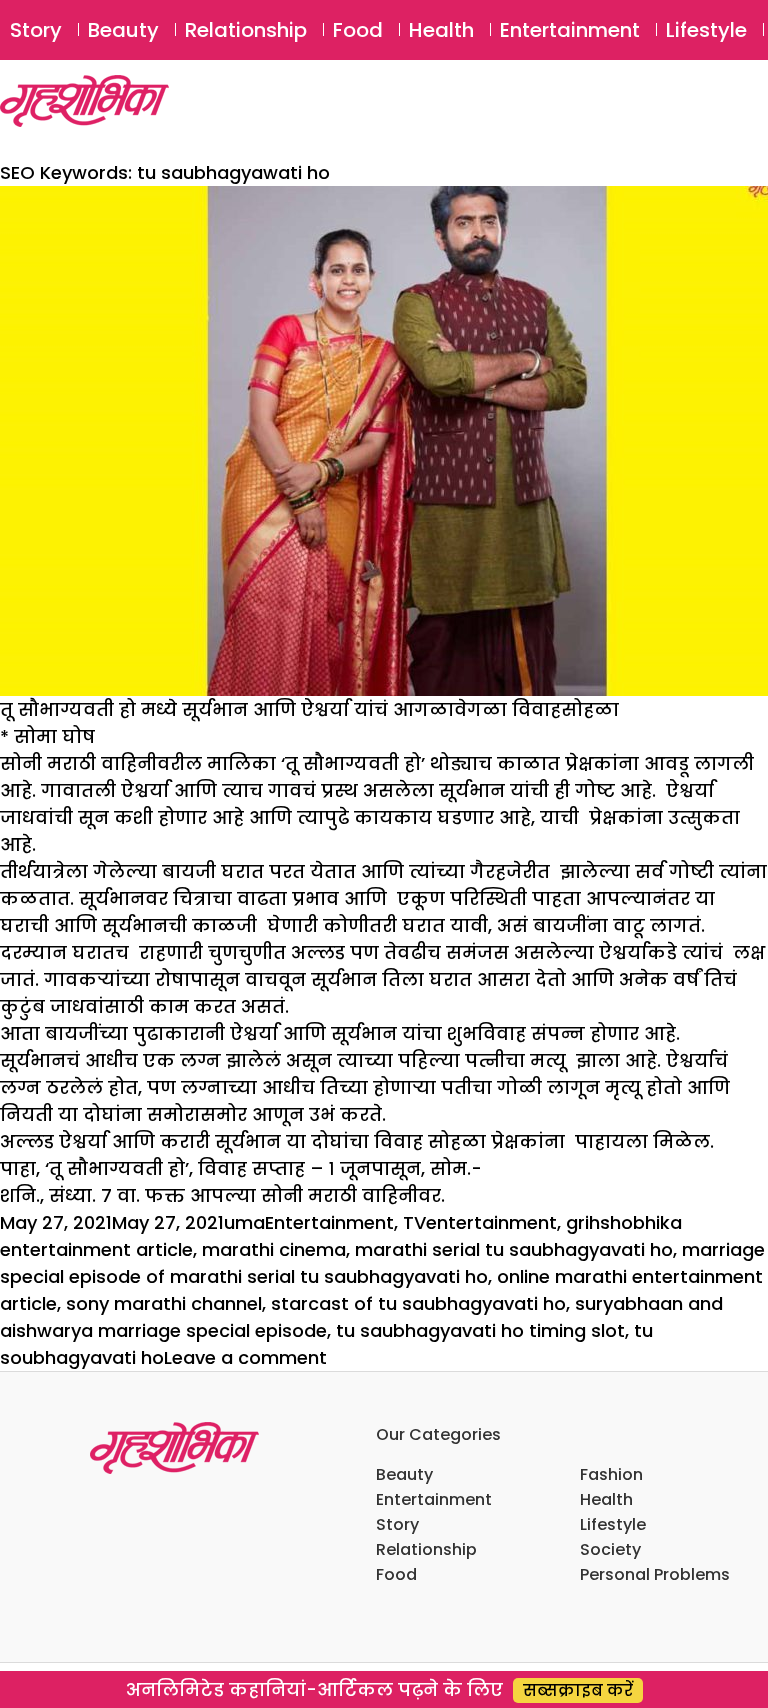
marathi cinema (274, 1249)
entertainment (491, 1222)
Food (358, 30)
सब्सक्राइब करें (578, 1690)
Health (441, 30)
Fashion (611, 1474)
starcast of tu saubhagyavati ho (418, 1303)
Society (610, 1549)
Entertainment (570, 30)
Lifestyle (706, 30)
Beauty (123, 30)
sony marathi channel (164, 1303)
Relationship (246, 30)
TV (414, 1222)
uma (244, 1222)
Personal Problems (655, 1574)
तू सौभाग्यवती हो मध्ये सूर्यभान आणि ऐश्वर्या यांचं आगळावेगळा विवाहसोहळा (309, 709)
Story (36, 30)
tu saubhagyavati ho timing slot (480, 1330)
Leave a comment (245, 1357)
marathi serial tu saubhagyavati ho (514, 1249)
